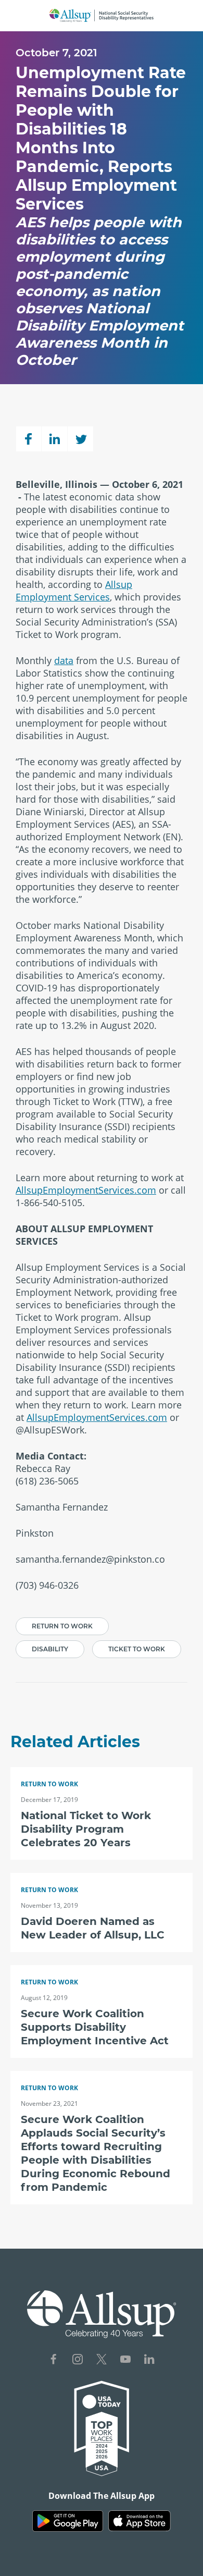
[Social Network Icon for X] (102, 2360)
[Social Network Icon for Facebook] (54, 2360)
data (64, 660)
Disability (50, 1649)
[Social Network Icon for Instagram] (78, 2360)
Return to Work (62, 1626)
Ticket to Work (137, 1649)
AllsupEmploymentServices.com (86, 1190)
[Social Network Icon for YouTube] (125, 2360)
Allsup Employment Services (74, 591)
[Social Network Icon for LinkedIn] (149, 2360)
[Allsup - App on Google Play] (68, 2521)
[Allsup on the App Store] (139, 2521)
